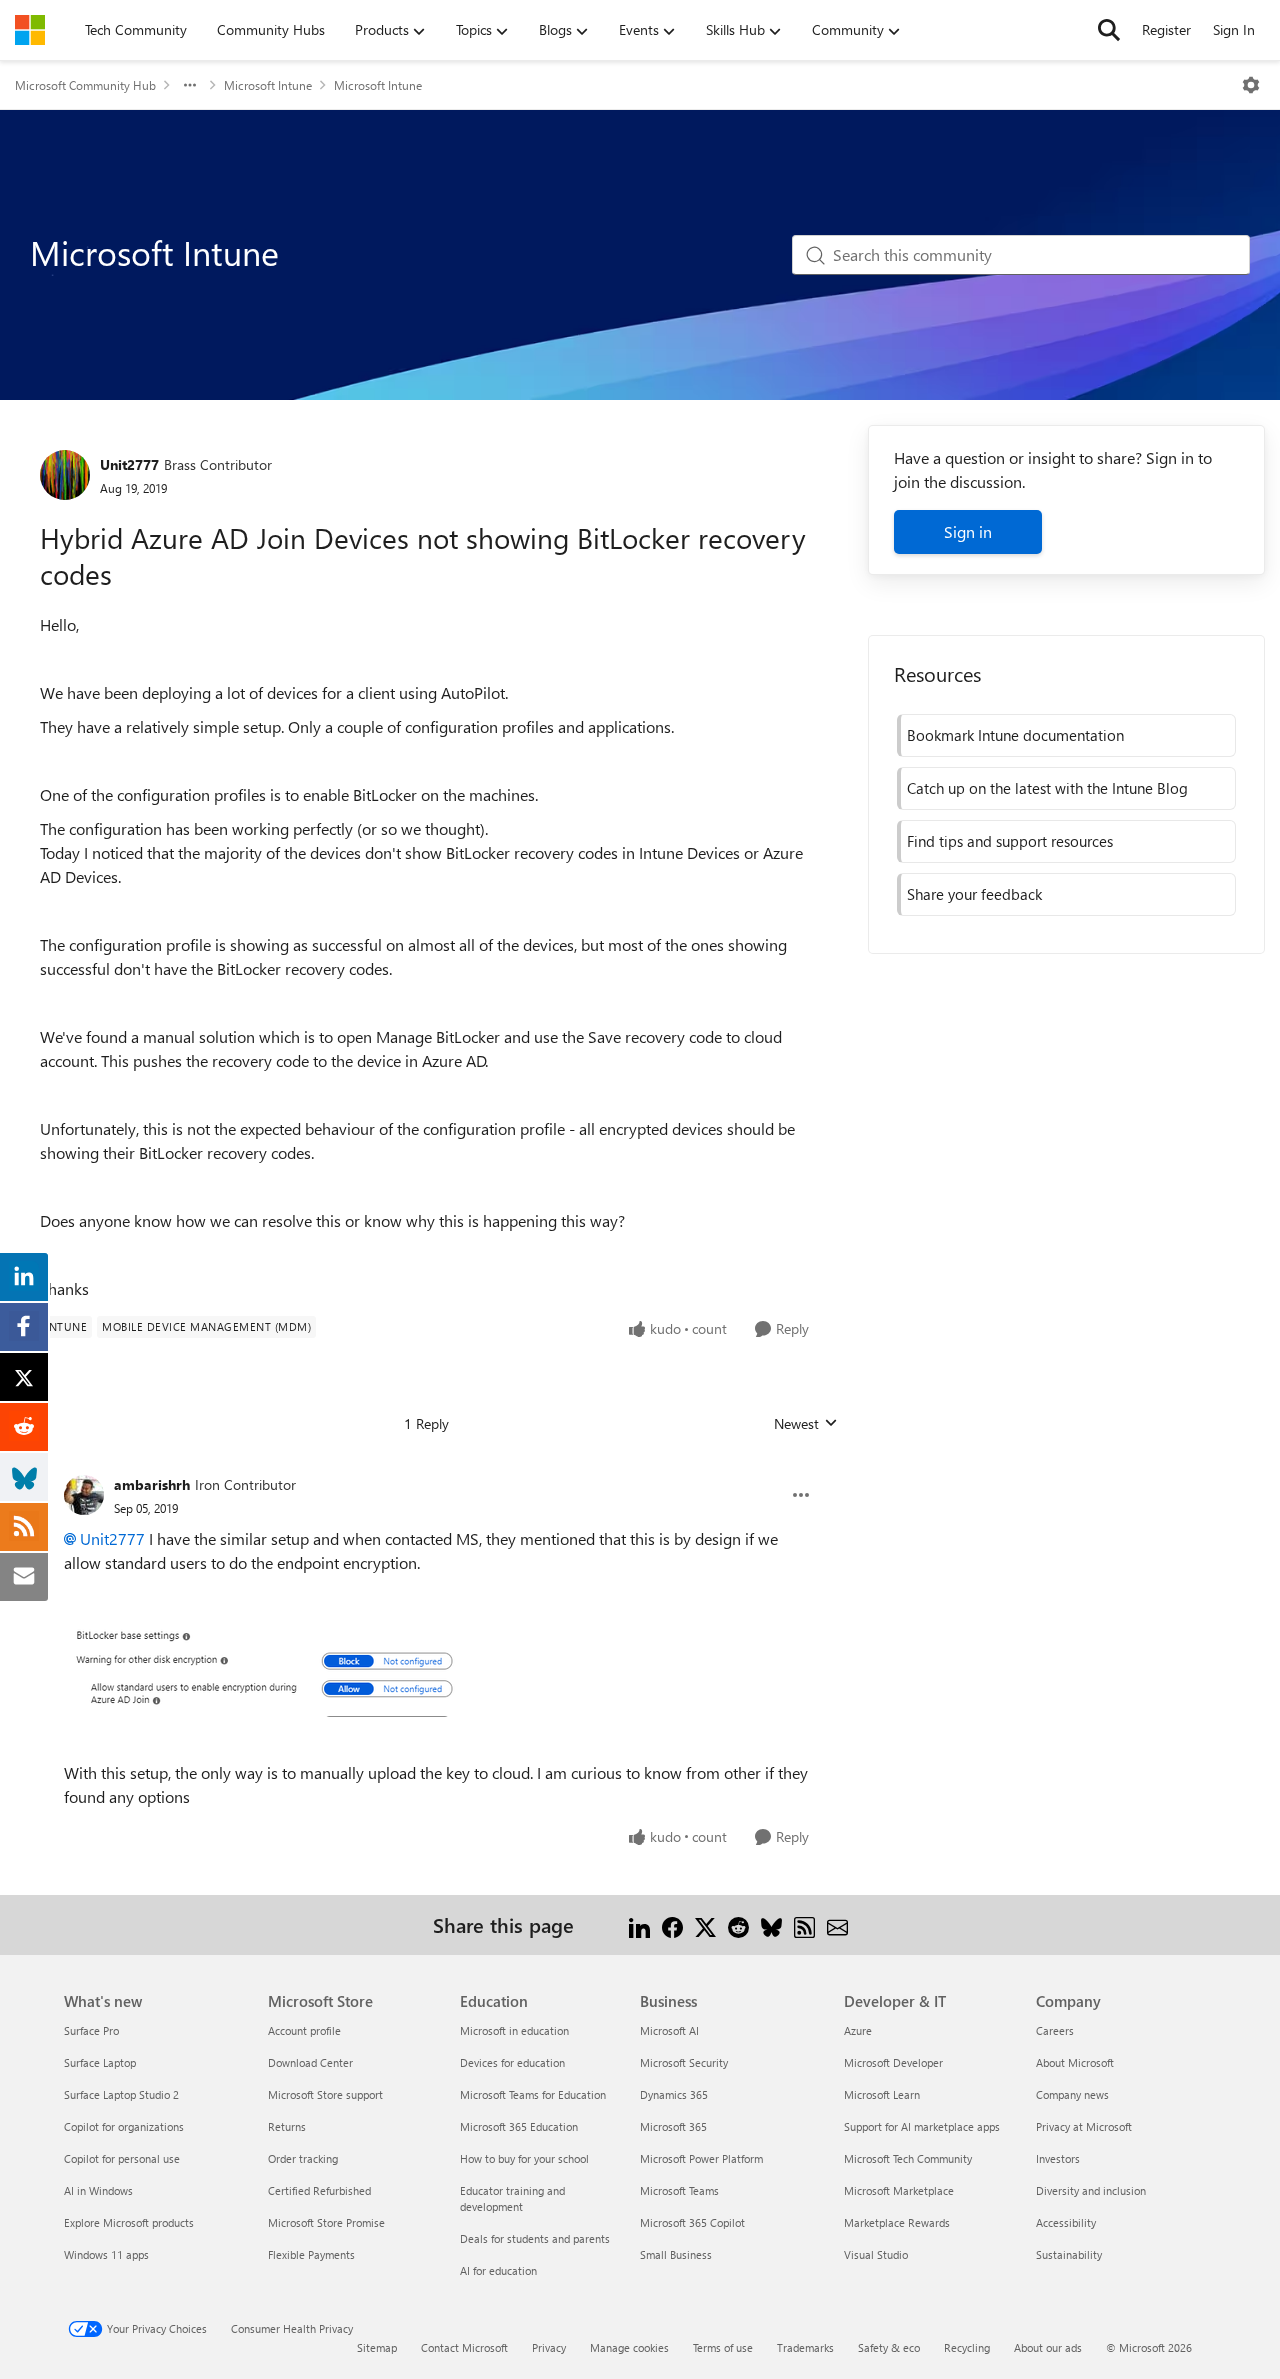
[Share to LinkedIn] (639, 1924)
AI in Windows (98, 2190)
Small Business (676, 2254)
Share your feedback (974, 894)
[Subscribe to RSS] (804, 1924)
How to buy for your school (524, 2158)
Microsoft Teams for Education (533, 2094)
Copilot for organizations (124, 2126)
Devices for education (512, 2062)
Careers (1055, 2030)
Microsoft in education (514, 2030)
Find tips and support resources (1010, 841)
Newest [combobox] (806, 1424)
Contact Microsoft (464, 2347)
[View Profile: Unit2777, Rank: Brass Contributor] (65, 475)
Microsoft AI (669, 2030)
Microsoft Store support (325, 2094)
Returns (287, 2126)
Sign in (968, 531)
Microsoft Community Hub (85, 85)
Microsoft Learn (882, 2094)
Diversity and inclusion (1091, 2190)
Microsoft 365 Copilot (692, 2222)
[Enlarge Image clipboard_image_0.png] (264, 1668)
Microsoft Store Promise (326, 2222)
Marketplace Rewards (897, 2222)
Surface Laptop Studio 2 (121, 2094)
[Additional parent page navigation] (190, 85)
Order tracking (303, 2158)
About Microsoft (1075, 2062)
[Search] (1109, 30)
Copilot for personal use (122, 2158)
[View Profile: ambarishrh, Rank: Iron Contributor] (84, 1495)
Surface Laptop (100, 2062)
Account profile (304, 2030)
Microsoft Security (684, 2062)
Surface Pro (91, 2030)
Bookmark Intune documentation (1015, 735)
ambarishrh (152, 1484)
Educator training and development (512, 2198)
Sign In (1234, 29)
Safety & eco (889, 2347)
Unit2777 (129, 464)
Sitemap (377, 2347)
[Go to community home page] (30, 30)
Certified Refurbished (319, 2190)
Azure (858, 2030)
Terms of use (723, 2347)
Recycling (967, 2347)
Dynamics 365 (674, 2094)
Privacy (549, 2347)
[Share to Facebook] (672, 1924)
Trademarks (805, 2347)
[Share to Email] (837, 1924)
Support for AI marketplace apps (922, 2126)
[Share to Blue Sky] (771, 1924)
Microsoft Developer (893, 2062)
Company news (1072, 2094)
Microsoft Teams (679, 2190)
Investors (1058, 2158)
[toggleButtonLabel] (1251, 85)
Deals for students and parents (535, 2238)
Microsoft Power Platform (701, 2158)
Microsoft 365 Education (519, 2126)
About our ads (1048, 2347)
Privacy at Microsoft (1084, 2126)
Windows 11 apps (106, 2254)
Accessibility (1066, 2222)
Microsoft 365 (673, 2126)
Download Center (310, 2062)
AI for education (498, 2270)
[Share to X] (705, 1924)
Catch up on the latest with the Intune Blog (1047, 788)
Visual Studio (876, 2254)
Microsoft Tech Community (908, 2158)
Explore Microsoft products (129, 2222)
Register (1166, 29)
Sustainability (1069, 2254)
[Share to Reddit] (738, 1924)
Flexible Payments (311, 2254)
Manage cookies (629, 2347)
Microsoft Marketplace (899, 2190)
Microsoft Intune (268, 85)
